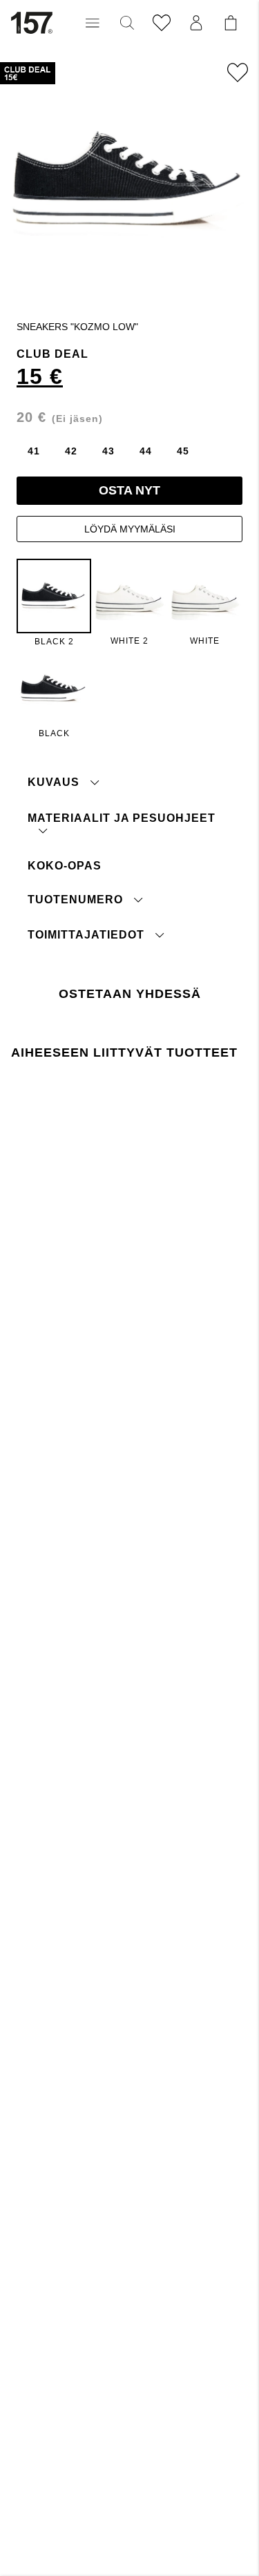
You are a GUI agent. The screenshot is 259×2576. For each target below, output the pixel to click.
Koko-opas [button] (65, 866)
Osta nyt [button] (129, 490)
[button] (93, 23)
